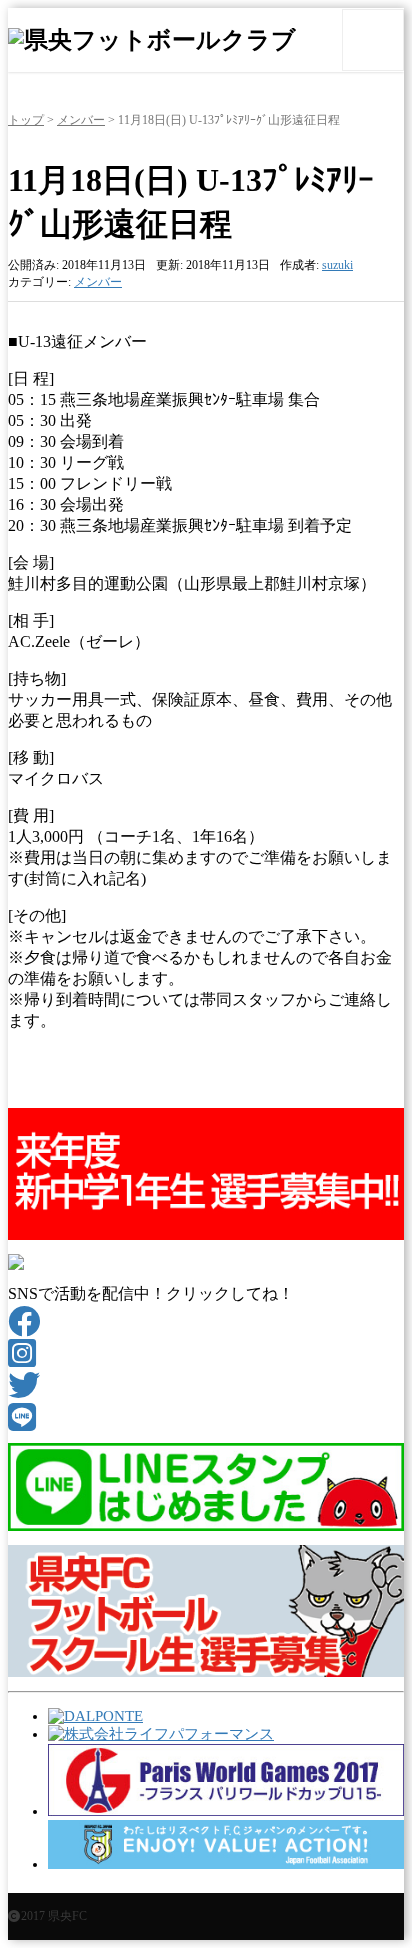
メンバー (81, 120)
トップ (26, 120)
